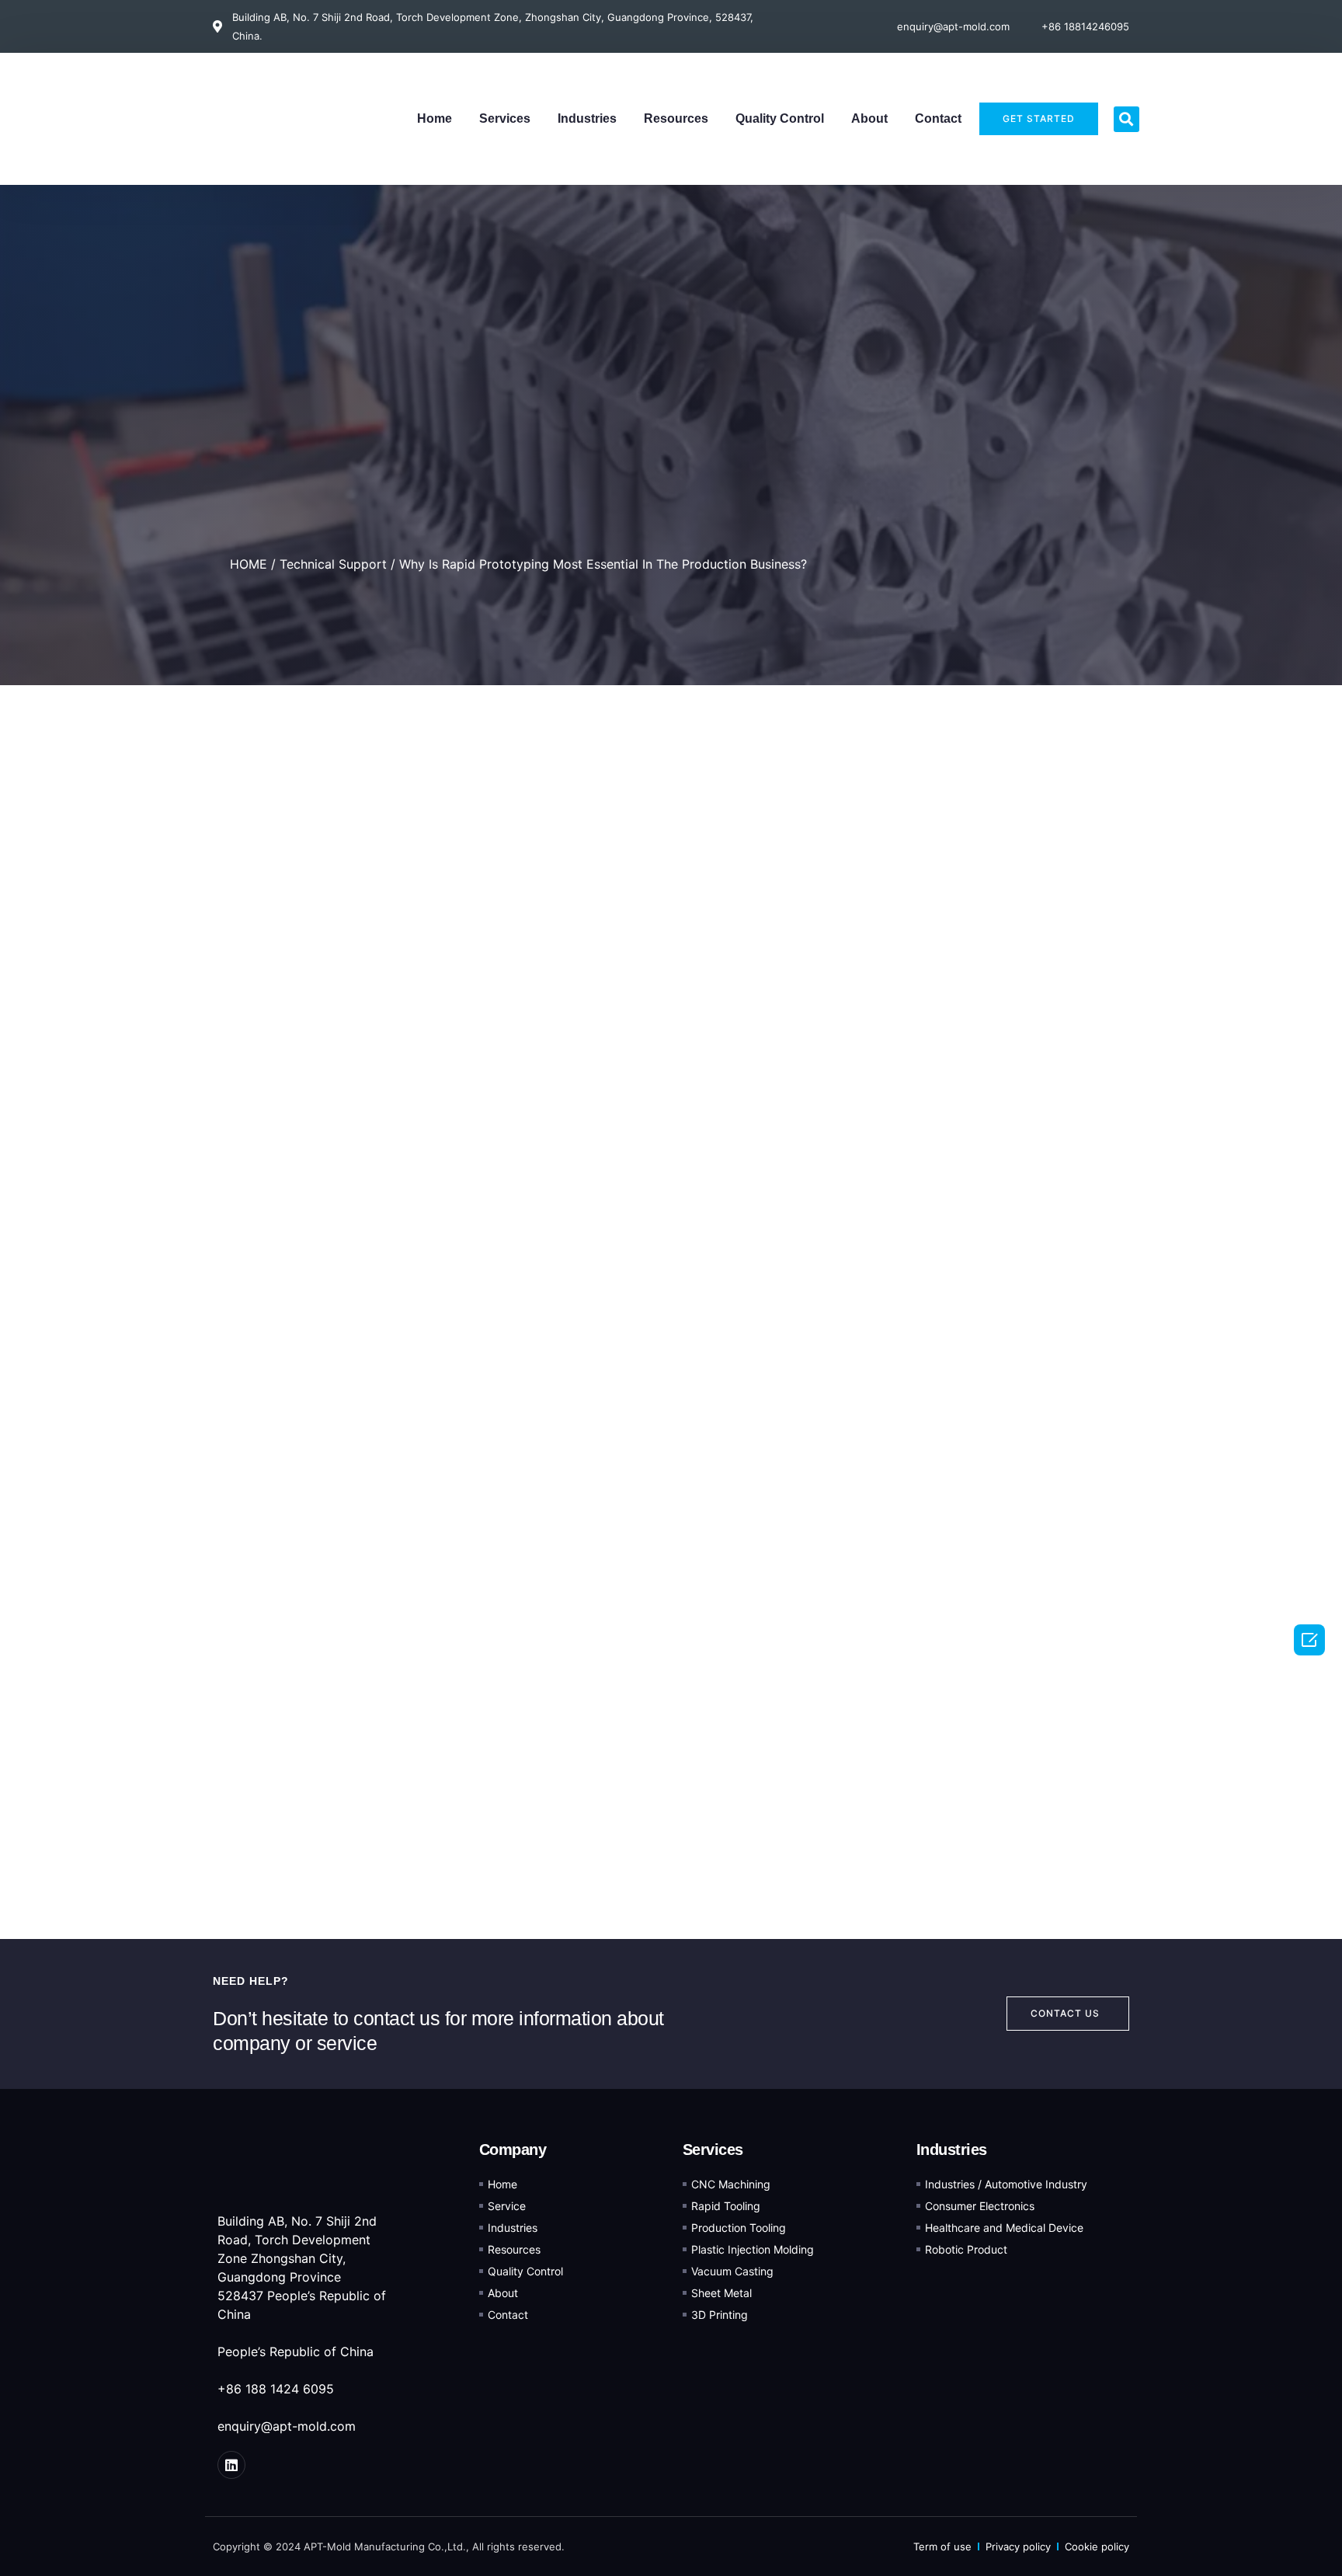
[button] (1126, 119)
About (869, 118)
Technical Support (333, 564)
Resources (676, 118)
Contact (938, 118)
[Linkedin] (231, 2465)
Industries (587, 118)
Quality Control (780, 118)
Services (505, 118)
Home (435, 118)
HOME (249, 564)
